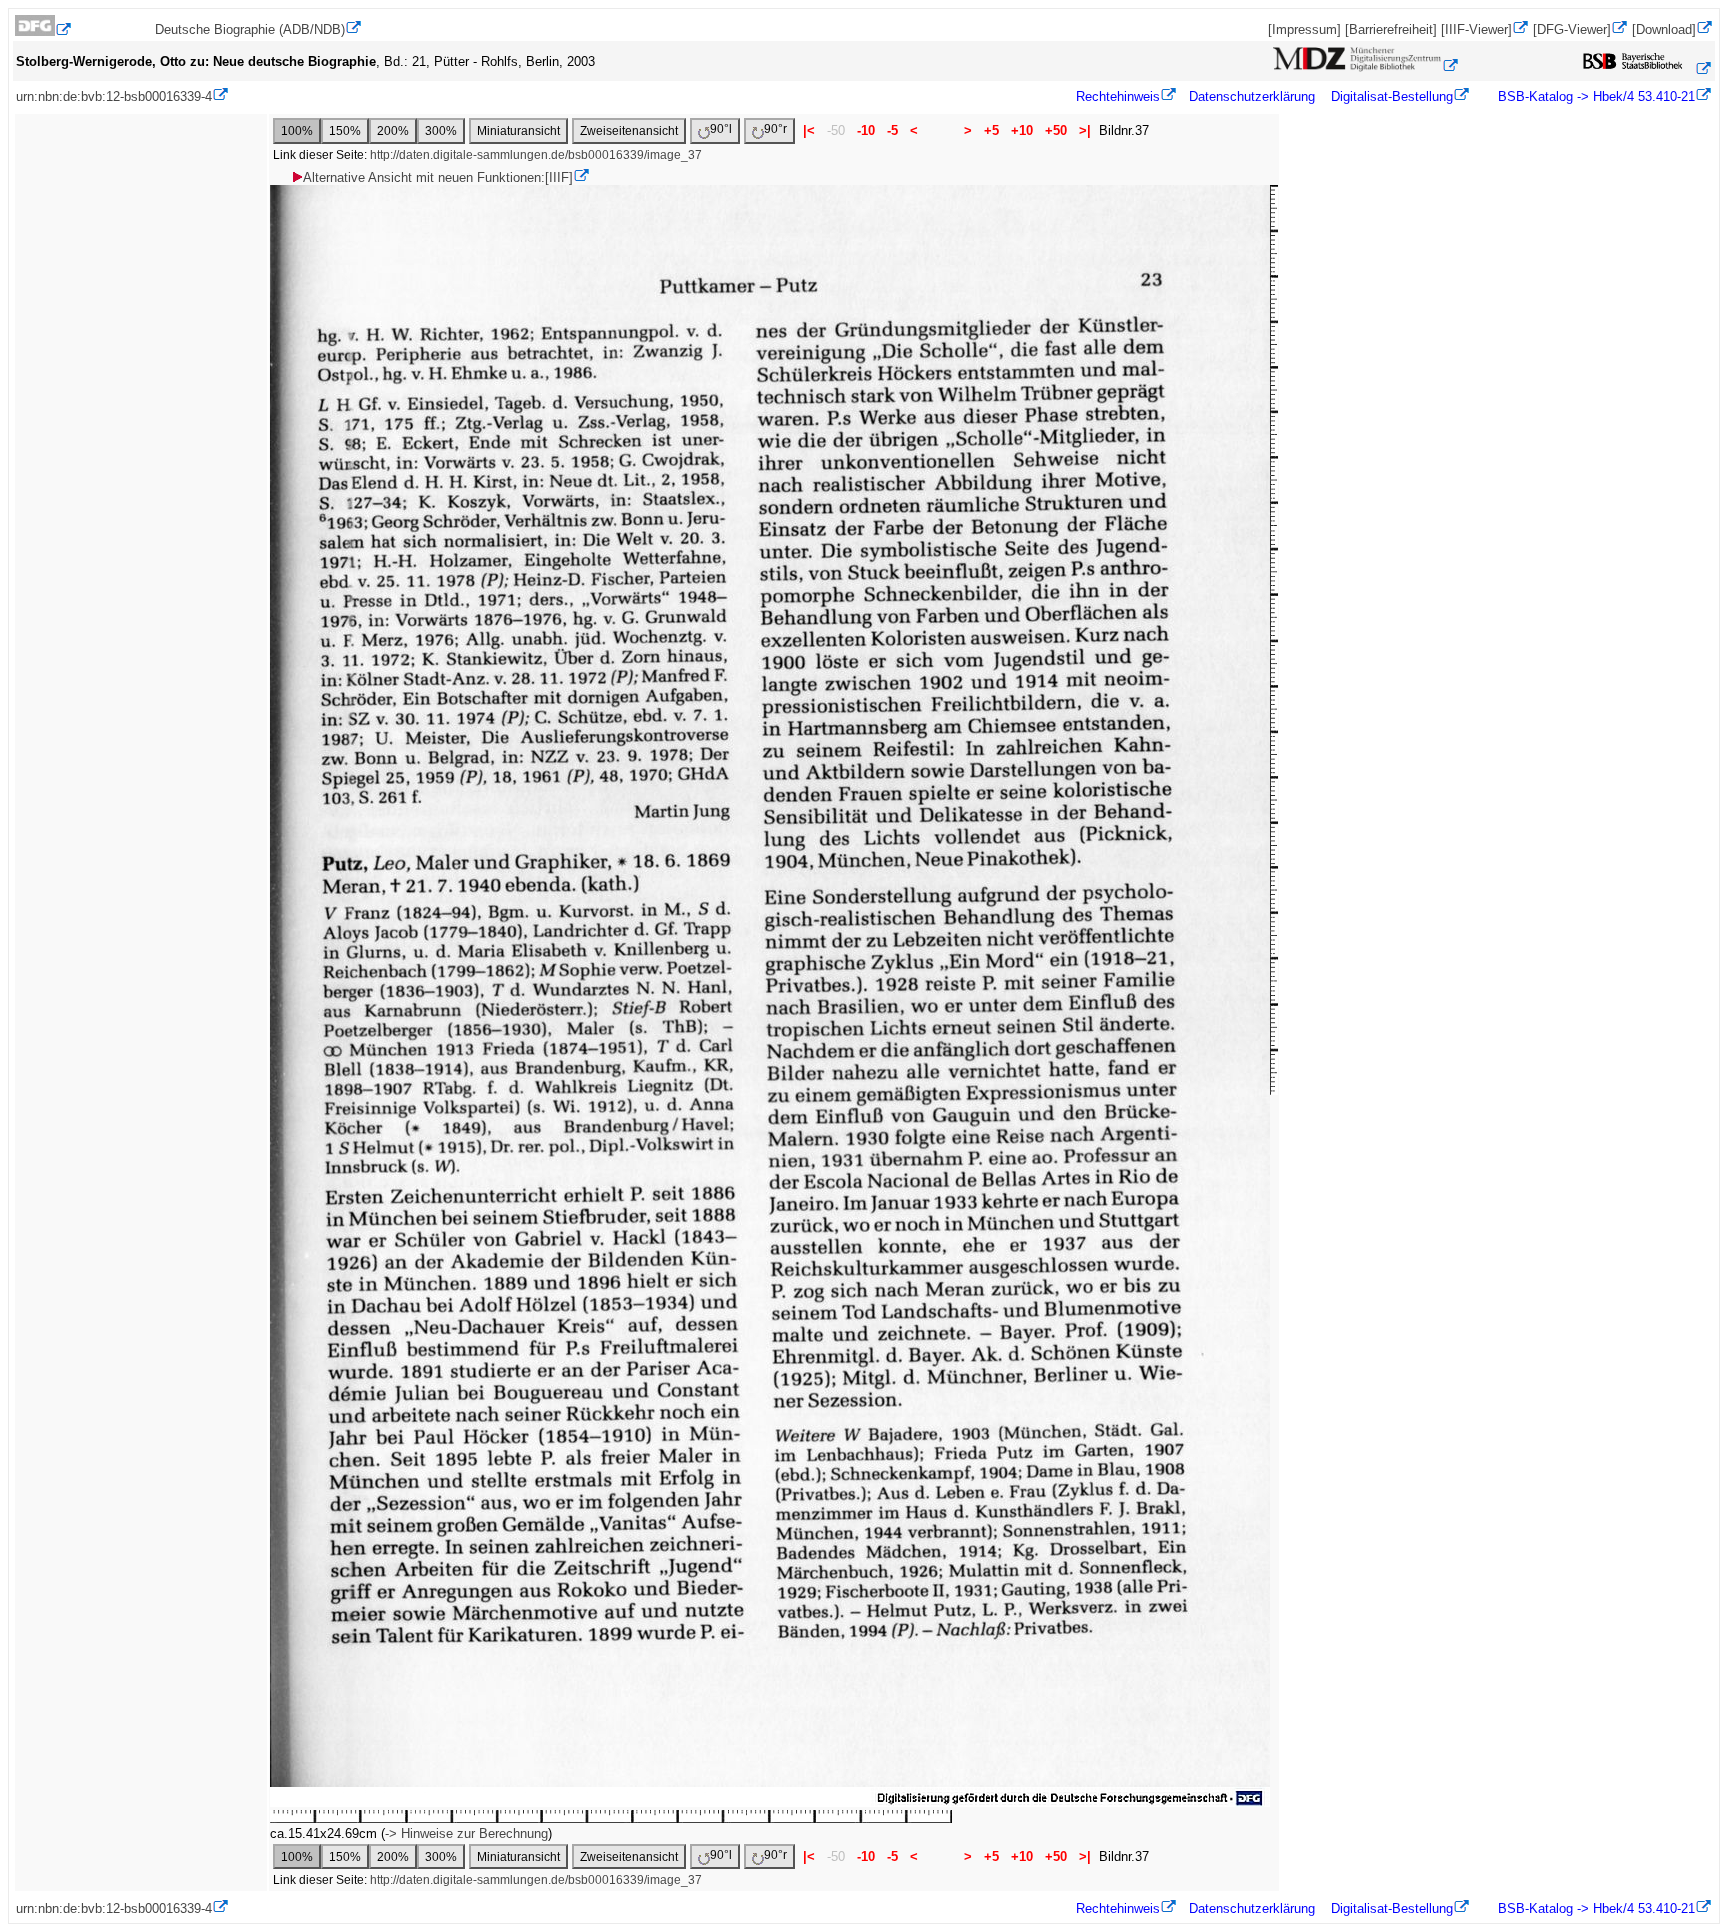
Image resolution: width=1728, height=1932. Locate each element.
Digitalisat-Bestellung (1392, 96)
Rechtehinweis (1118, 96)
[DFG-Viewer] (1572, 29)
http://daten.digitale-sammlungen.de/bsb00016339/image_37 (536, 155)
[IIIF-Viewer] (1476, 29)
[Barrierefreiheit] (1391, 29)
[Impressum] (1304, 29)
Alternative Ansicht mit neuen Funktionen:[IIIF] (438, 177)
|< (809, 130)
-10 (866, 130)
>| (1085, 130)
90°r (775, 129)
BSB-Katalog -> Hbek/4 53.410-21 (1594, 96)
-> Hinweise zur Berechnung (466, 1833)
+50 (1056, 130)
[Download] (1664, 29)
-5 (892, 130)
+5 (991, 130)
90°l (721, 129)
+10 (1022, 130)
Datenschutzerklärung (1252, 96)
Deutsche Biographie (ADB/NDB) (250, 29)
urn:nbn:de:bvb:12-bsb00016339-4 (114, 96)
